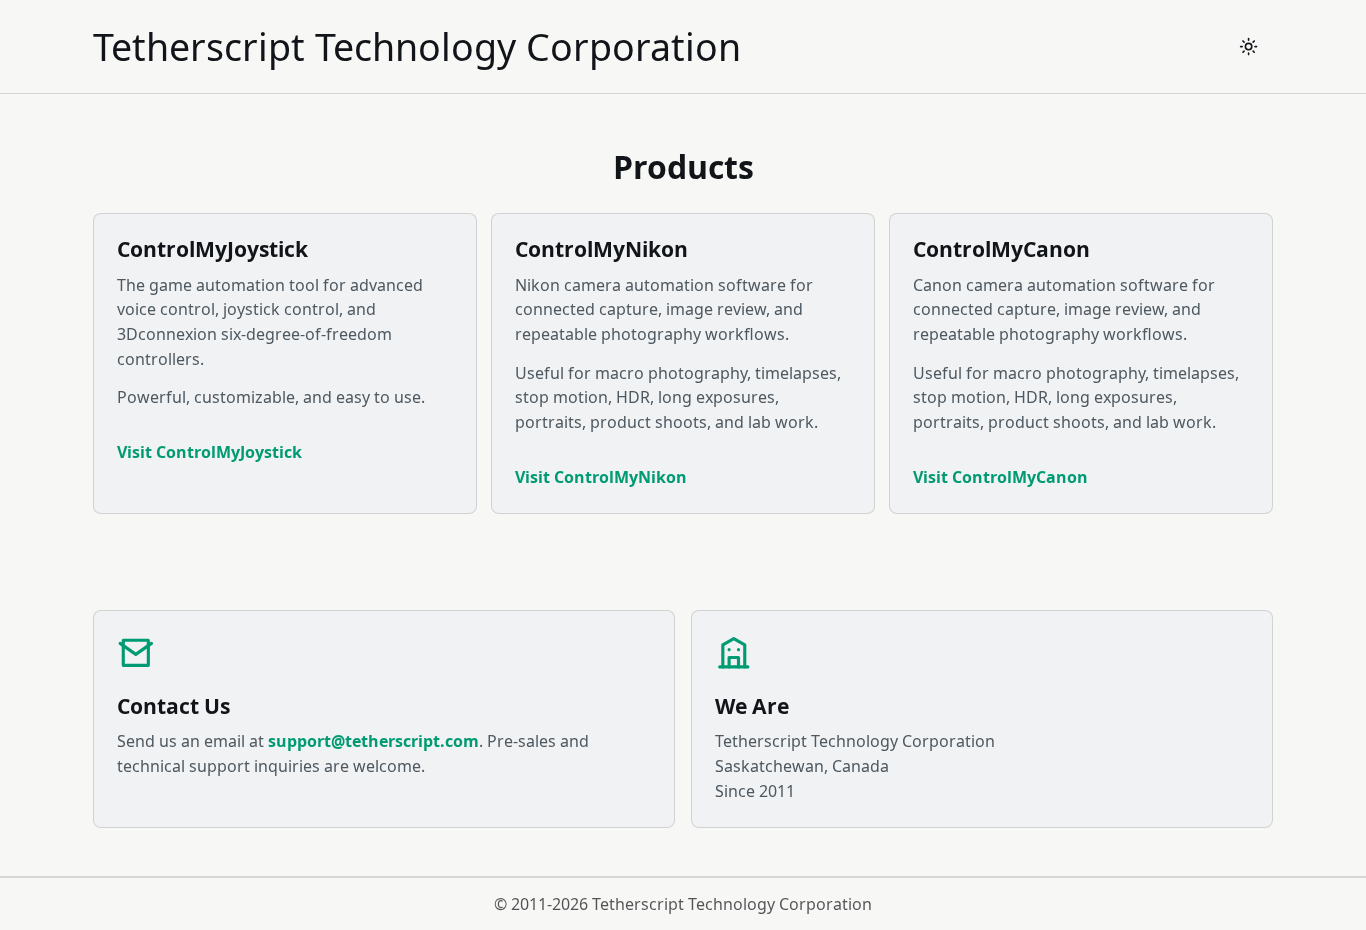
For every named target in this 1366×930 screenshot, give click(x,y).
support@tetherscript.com (373, 741)
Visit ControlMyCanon (1000, 477)
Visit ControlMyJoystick (209, 452)
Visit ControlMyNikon (601, 477)
